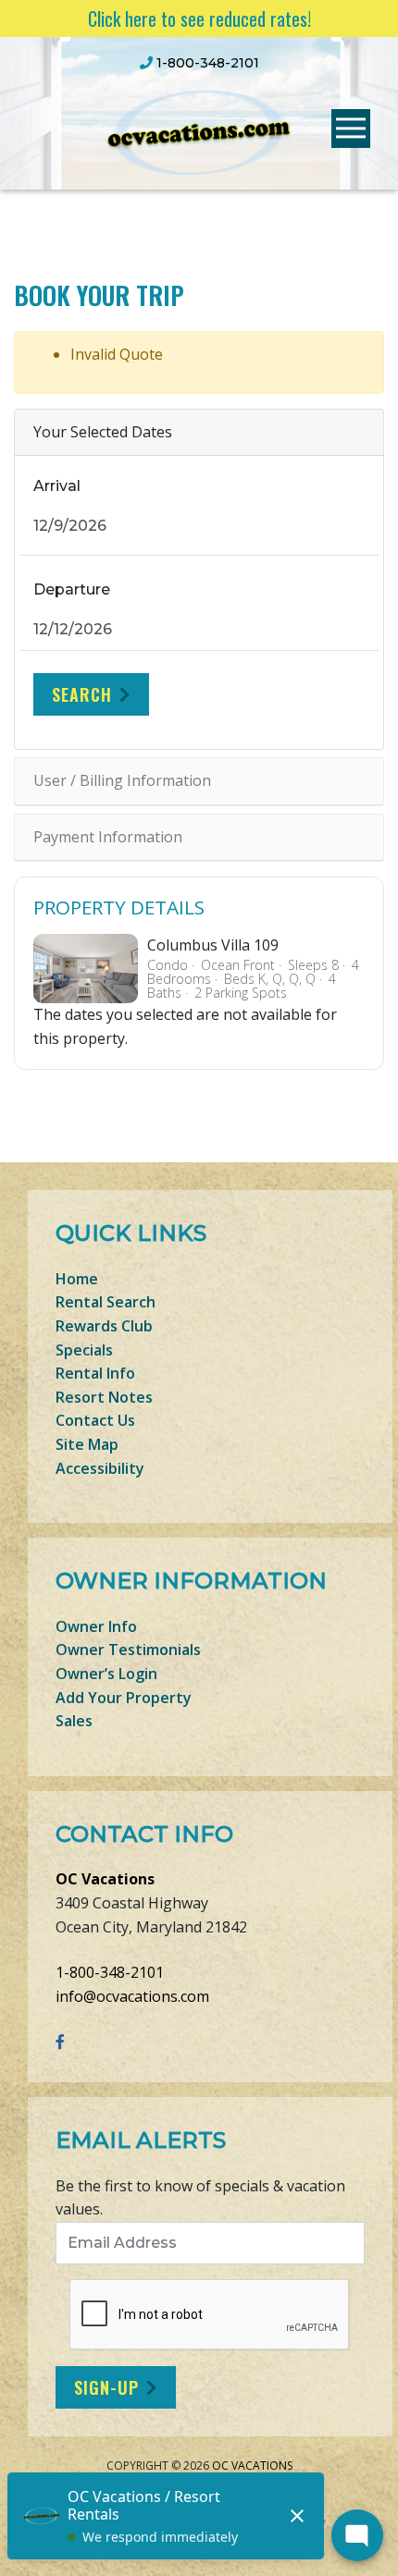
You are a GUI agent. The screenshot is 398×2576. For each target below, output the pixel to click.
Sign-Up (106, 2387)
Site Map (87, 1444)
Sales (74, 1721)
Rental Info (95, 1373)
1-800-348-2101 (110, 1972)
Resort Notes (104, 1397)
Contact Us (95, 1420)
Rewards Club (104, 1326)
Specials (84, 1350)
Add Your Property (124, 1698)
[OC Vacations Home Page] (199, 130)
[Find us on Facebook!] (60, 2042)
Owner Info (96, 1626)
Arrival (57, 486)
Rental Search (106, 1302)
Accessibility (100, 1468)
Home (77, 1279)
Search (82, 694)
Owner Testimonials (128, 1650)
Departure (72, 589)
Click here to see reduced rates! (199, 18)
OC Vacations (105, 1879)
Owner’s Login (106, 1674)
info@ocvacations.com (132, 1996)
